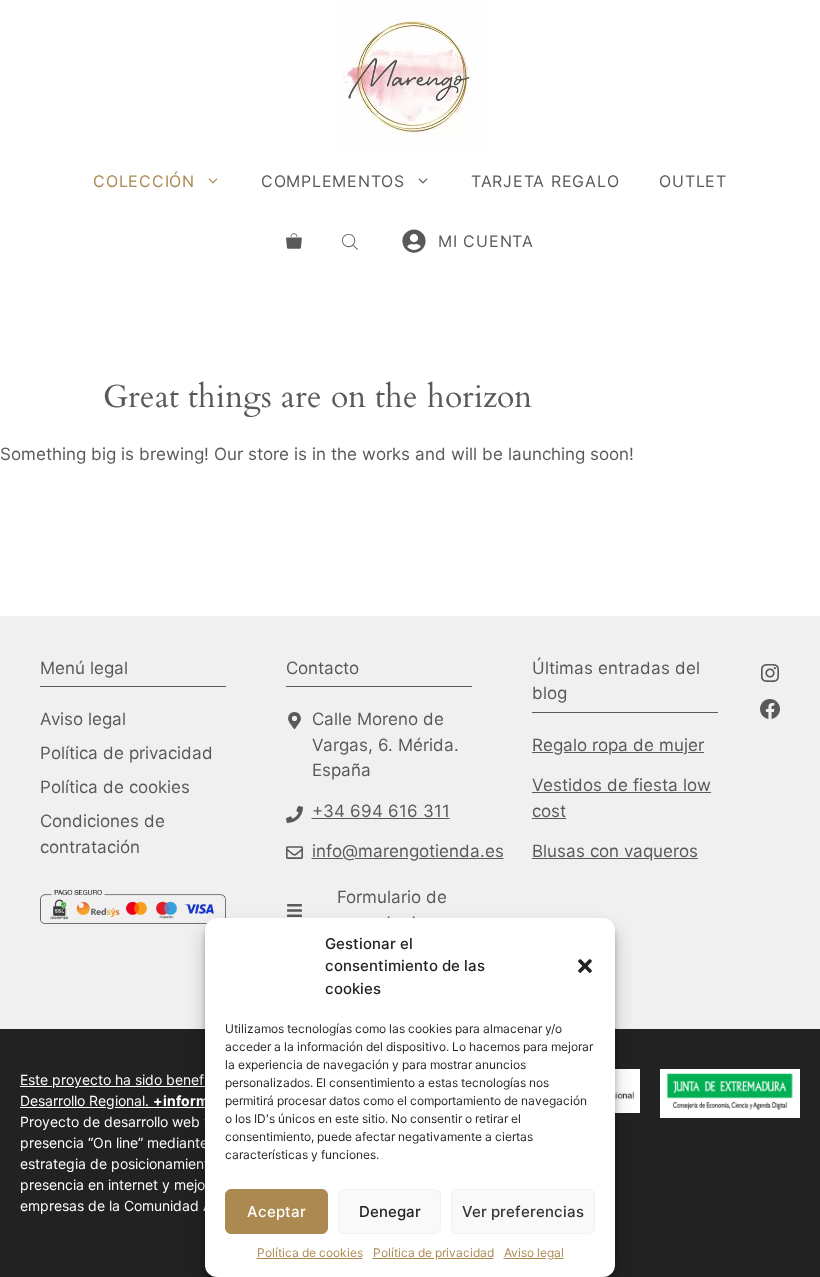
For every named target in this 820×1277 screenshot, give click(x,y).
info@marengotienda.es (408, 851)
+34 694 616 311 (381, 811)
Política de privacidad (433, 1252)
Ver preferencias (523, 1211)
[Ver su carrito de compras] (294, 241)
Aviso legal (534, 1252)
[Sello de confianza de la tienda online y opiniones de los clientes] (115, 976)
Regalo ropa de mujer (618, 745)
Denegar (390, 1211)
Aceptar (276, 1211)
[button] (585, 966)
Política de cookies (310, 1252)
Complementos (333, 181)
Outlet (693, 181)
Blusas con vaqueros (615, 851)
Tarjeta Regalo (545, 181)
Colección (144, 181)
